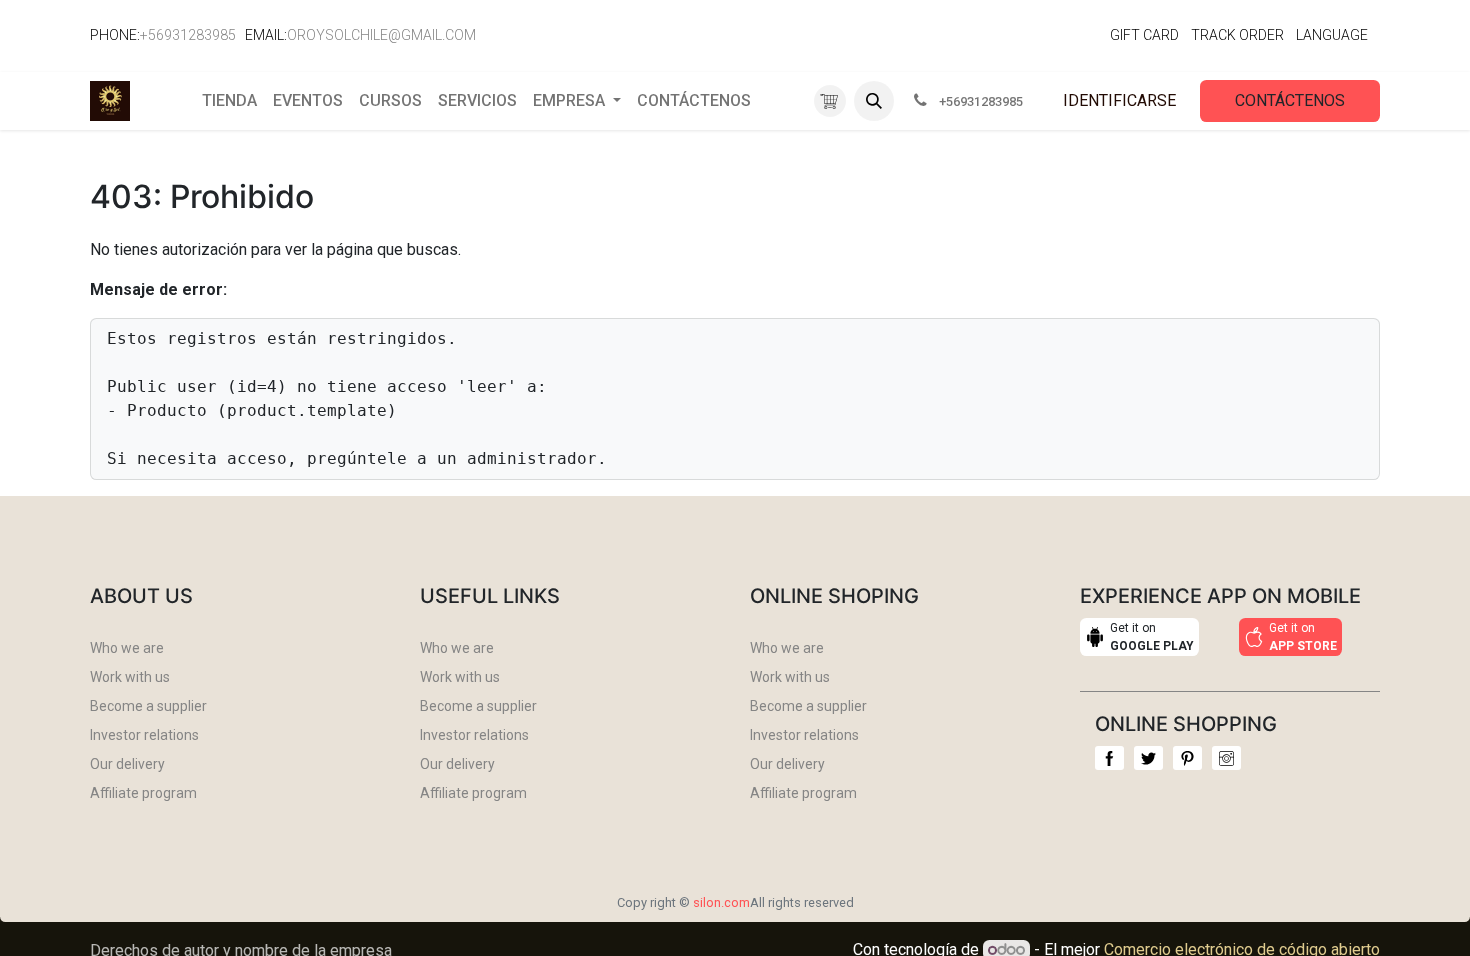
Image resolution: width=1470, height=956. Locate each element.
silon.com (721, 902)
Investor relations (144, 735)
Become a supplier (148, 706)
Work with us (130, 677)
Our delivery (127, 764)
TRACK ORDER (1237, 35)
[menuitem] (229, 101)
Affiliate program (143, 793)
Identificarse (1119, 100)
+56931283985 (188, 35)
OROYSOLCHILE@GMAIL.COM (381, 35)
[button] (874, 101)
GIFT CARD (1144, 35)
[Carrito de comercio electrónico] (830, 101)
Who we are (127, 648)
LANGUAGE (1332, 35)
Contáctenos (1290, 100)
